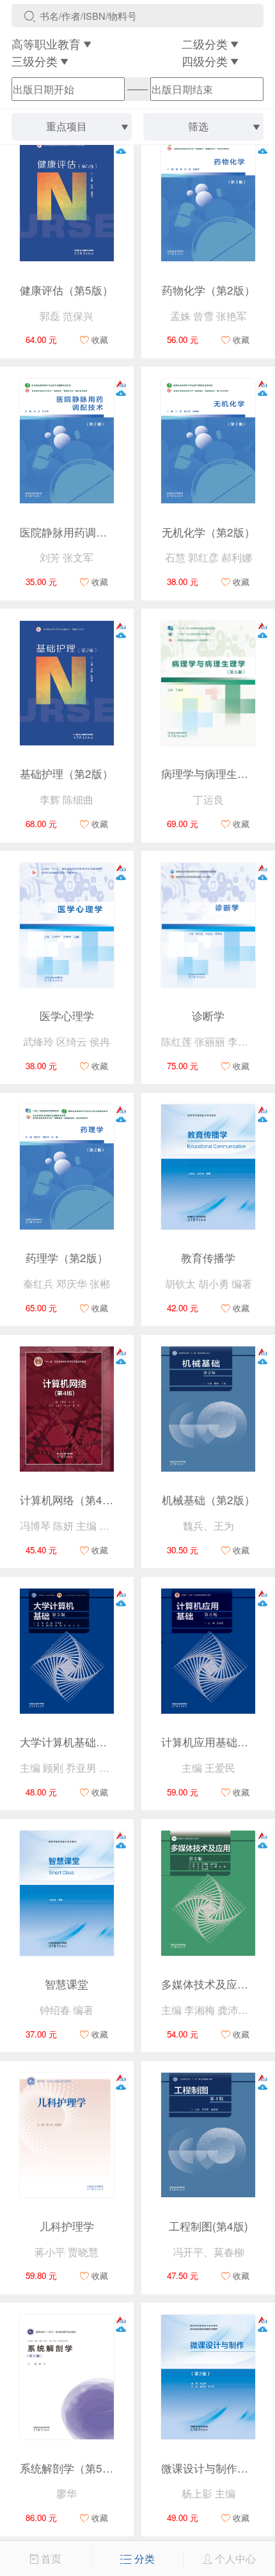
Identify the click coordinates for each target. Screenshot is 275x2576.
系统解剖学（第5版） (72, 2468)
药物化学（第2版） (208, 290)
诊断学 (208, 1015)
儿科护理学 (67, 2226)
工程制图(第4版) (208, 2226)
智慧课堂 (67, 1984)
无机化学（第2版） (208, 532)
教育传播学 (208, 1257)
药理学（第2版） (67, 1257)
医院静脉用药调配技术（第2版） (99, 532)
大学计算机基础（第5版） (83, 1741)
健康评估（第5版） (67, 290)
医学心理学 (67, 1015)
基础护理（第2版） (67, 773)
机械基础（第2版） (208, 1499)
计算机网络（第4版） (72, 1499)
